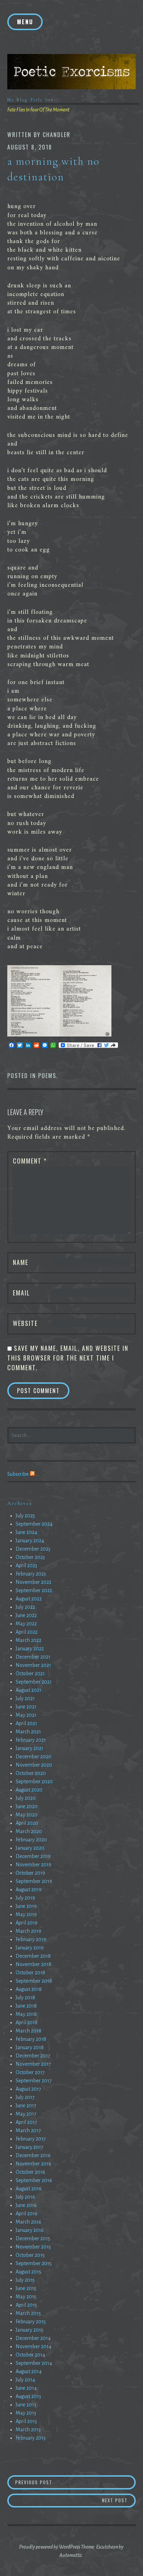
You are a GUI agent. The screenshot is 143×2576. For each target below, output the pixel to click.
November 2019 (33, 1865)
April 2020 (27, 1823)
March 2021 (28, 1732)
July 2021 (25, 1698)
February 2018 (31, 2039)
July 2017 (25, 2097)
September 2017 (34, 2081)
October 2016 (30, 2172)
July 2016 (25, 2197)
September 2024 (34, 1524)
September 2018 (34, 1981)
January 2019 (30, 1948)
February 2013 (31, 2438)
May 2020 (27, 1815)
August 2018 (29, 1989)
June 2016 (26, 2205)
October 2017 (30, 2072)
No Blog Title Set (31, 100)
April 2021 (26, 1723)
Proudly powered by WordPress (50, 2547)
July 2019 (25, 1898)
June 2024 (26, 1532)
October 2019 (30, 1873)
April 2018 (27, 2022)
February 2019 (31, 1939)
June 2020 (27, 1806)
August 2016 (29, 2189)
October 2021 (30, 1673)
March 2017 (28, 2130)
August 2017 (28, 2089)
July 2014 (25, 2380)
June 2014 (26, 2388)
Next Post (119, 2500)
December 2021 (33, 1657)
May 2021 (26, 1715)
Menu (25, 22)
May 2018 (26, 2014)
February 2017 (31, 2139)
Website (25, 1323)
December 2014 (33, 2338)
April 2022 (27, 1632)
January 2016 (30, 2230)
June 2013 (26, 2405)
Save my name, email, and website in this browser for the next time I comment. (68, 1358)
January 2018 (30, 2047)
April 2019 (27, 1923)
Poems (47, 1076)
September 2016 (34, 2180)
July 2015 (25, 2280)
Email (22, 1293)
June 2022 (26, 1615)
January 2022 (30, 1649)
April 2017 (26, 2122)
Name (21, 1262)
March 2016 (28, 2222)
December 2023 (33, 1549)
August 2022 (29, 1599)
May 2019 (26, 1914)
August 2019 (29, 1890)
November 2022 (33, 1582)
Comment (30, 1161)
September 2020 (34, 1781)
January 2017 (30, 2147)
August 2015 (28, 2272)
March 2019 (28, 1931)
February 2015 (31, 2322)
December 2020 (33, 1757)
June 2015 (26, 2288)
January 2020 (30, 1848)
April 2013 (26, 2421)
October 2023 (30, 1557)
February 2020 (31, 1840)
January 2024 (30, 1541)
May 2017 (26, 2114)
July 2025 (25, 1516)
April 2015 (26, 2305)
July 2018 (25, 1998)
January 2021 (30, 1748)
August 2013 (28, 2396)
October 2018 (30, 1973)
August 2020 (29, 1790)
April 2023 (26, 1565)
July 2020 (26, 1798)
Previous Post (66, 2482)
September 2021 (34, 1682)
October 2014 (30, 2355)
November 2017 (33, 2064)
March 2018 (28, 2031)
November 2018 (33, 1964)
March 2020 (29, 1831)
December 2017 (33, 2056)
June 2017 (26, 2106)
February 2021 (31, 1740)
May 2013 (26, 2413)
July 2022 (25, 1607)
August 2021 (28, 1690)
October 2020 (31, 1773)
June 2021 (26, 1707)
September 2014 (34, 2363)
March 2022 (28, 1640)
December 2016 (33, 2155)
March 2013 (28, 2430)
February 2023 (31, 1574)
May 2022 (26, 1624)
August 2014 (29, 2371)
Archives (20, 1503)
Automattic (71, 2555)
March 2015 (28, 2313)
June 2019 (26, 1906)
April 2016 (27, 2214)
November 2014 (33, 2346)
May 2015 (26, 2297)
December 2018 (33, 1956)
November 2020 (34, 1765)
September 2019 (34, 1881)
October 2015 (30, 2255)
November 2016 (33, 2164)
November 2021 (33, 1665)
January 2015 (30, 2330)
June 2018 (26, 2006)
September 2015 (34, 2263)
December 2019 (33, 1856)
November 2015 (33, 2247)
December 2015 (33, 2238)
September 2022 (34, 1590)
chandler (57, 135)
